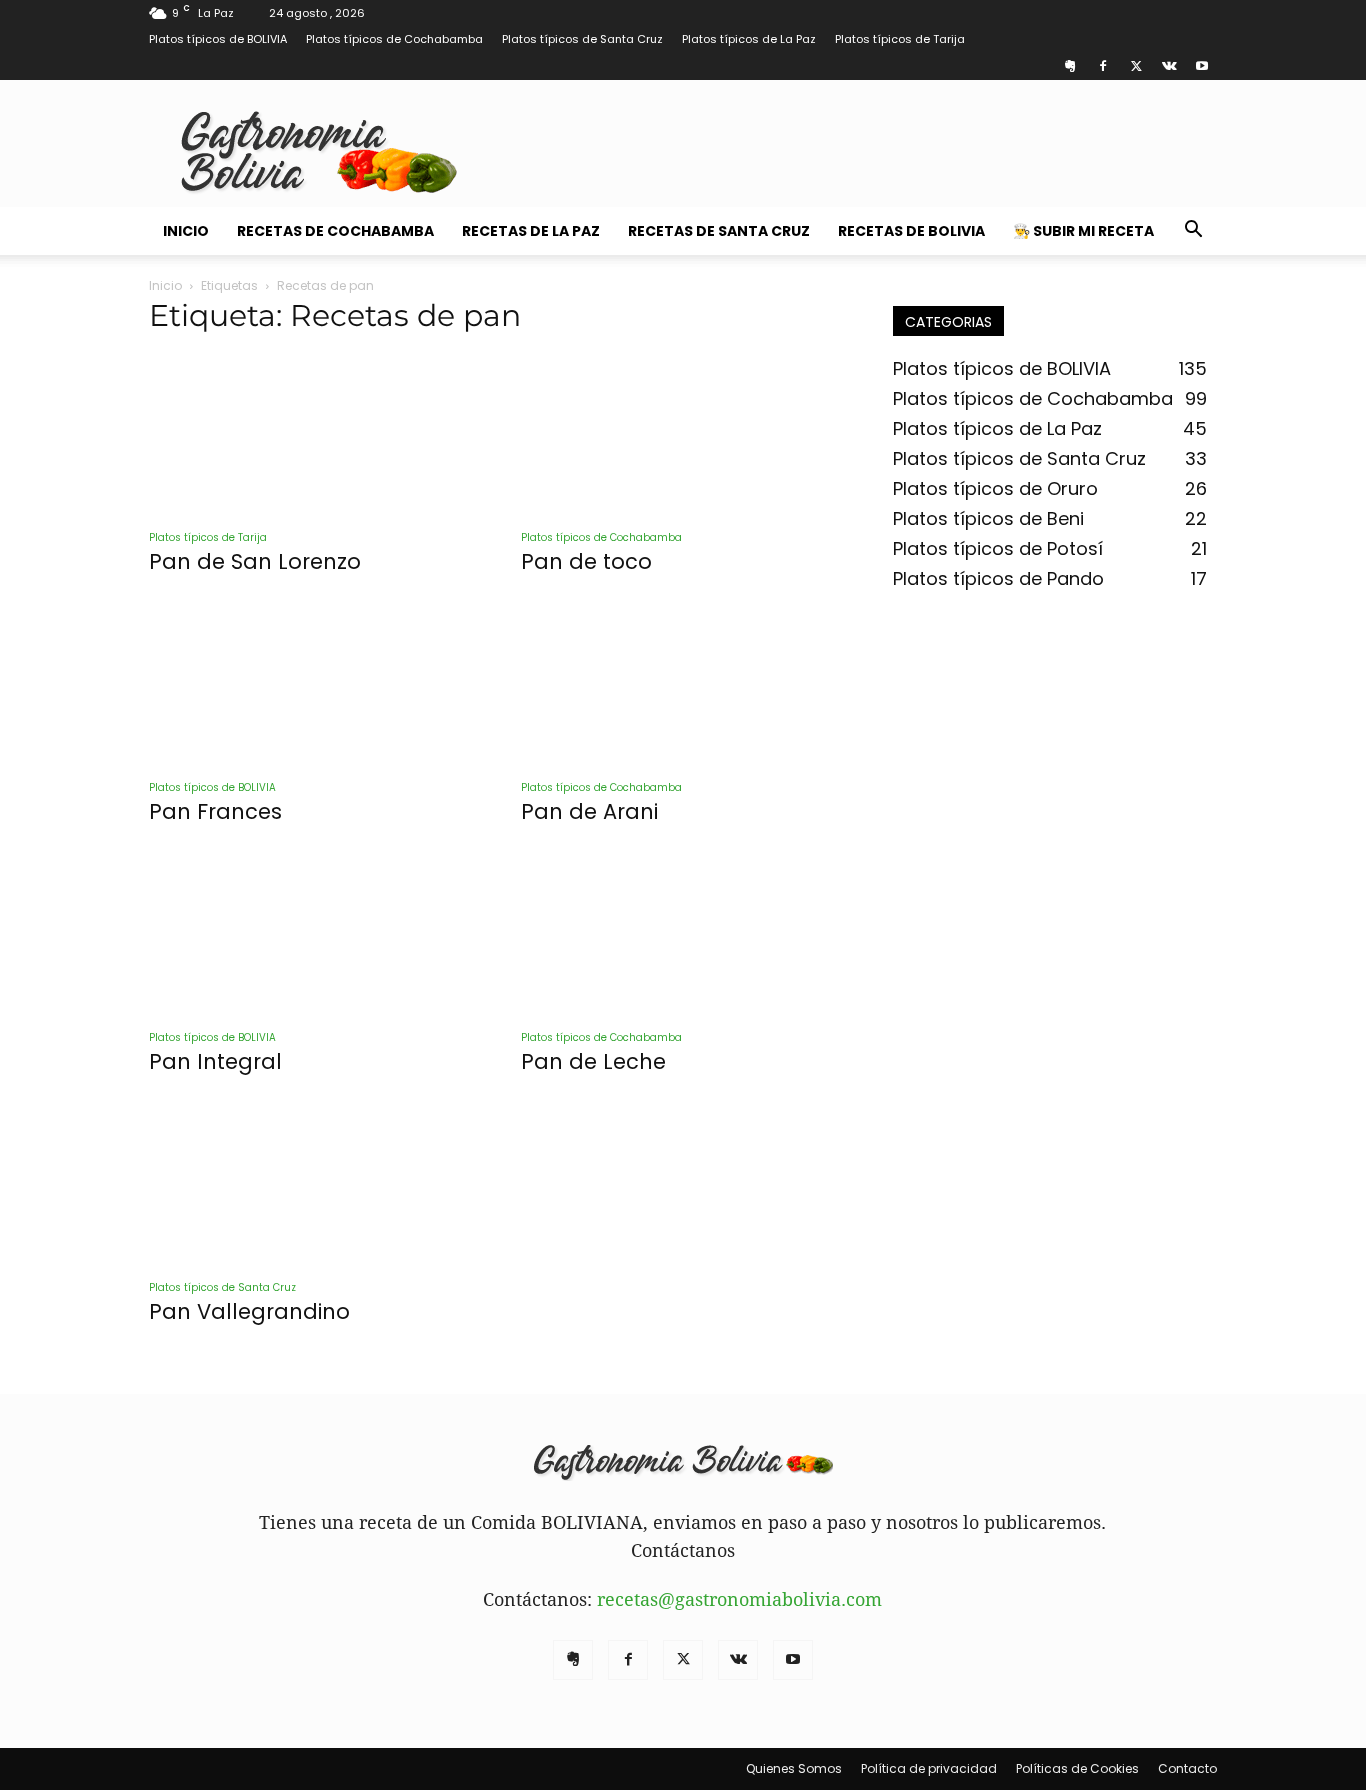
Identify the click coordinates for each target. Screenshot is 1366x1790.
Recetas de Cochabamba (335, 231)
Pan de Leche (593, 1061)
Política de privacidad (929, 1768)
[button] (1193, 230)
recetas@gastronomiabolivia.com (739, 1599)
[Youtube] (1202, 66)
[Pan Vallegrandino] (311, 1184)
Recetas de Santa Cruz (719, 231)
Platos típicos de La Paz (749, 39)
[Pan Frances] (311, 684)
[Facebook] (1103, 66)
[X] (1136, 66)
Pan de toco (586, 561)
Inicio (186, 231)
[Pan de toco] (683, 434)
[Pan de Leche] (683, 934)
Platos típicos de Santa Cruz (582, 39)
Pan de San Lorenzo (255, 561)
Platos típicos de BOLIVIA (218, 39)
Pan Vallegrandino (249, 1311)
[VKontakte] (1169, 66)
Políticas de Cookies (1077, 1768)
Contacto (1187, 1768)
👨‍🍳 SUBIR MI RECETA (1083, 231)
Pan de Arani (589, 811)
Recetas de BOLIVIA (911, 231)
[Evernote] (1070, 66)
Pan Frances (215, 811)
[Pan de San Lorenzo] (311, 434)
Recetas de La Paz (531, 231)
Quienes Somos (794, 1768)
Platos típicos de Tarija (900, 39)
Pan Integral (215, 1061)
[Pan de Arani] (683, 684)
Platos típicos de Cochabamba (394, 39)
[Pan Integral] (311, 934)
